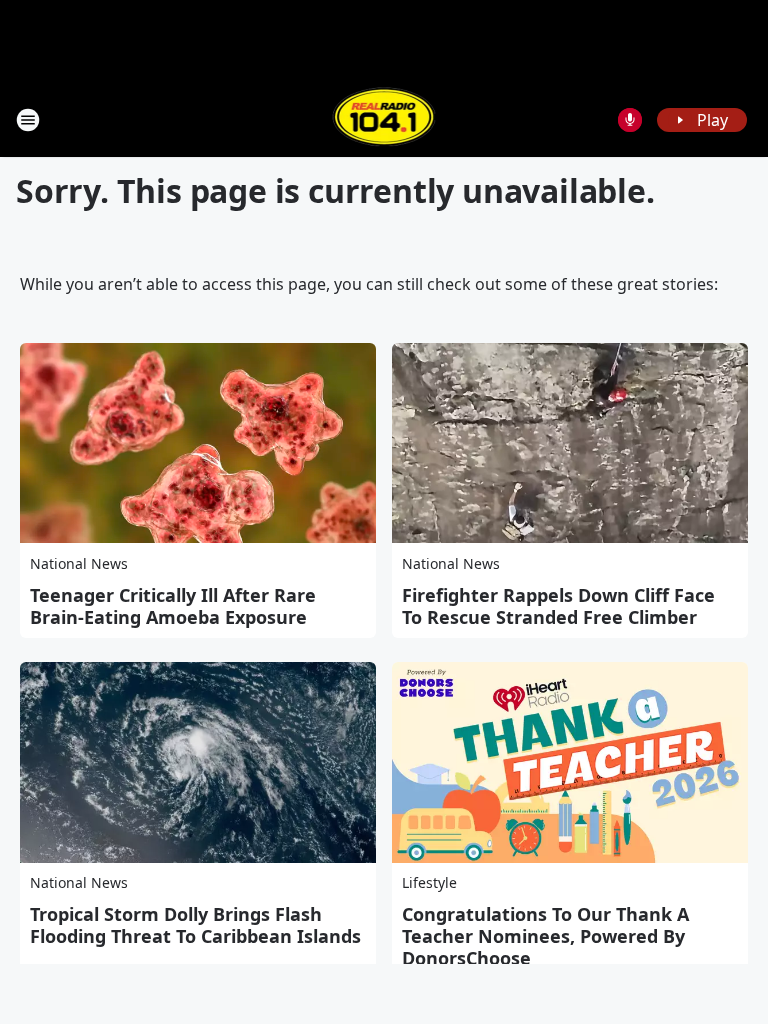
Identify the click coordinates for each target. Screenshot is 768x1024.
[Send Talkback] (630, 120)
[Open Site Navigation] (28, 120)
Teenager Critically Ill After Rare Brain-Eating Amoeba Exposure (173, 606)
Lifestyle (429, 882)
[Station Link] (384, 119)
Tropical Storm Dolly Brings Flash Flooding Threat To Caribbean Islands (195, 925)
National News (79, 563)
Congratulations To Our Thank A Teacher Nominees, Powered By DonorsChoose (545, 936)
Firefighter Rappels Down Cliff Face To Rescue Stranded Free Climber (558, 606)
